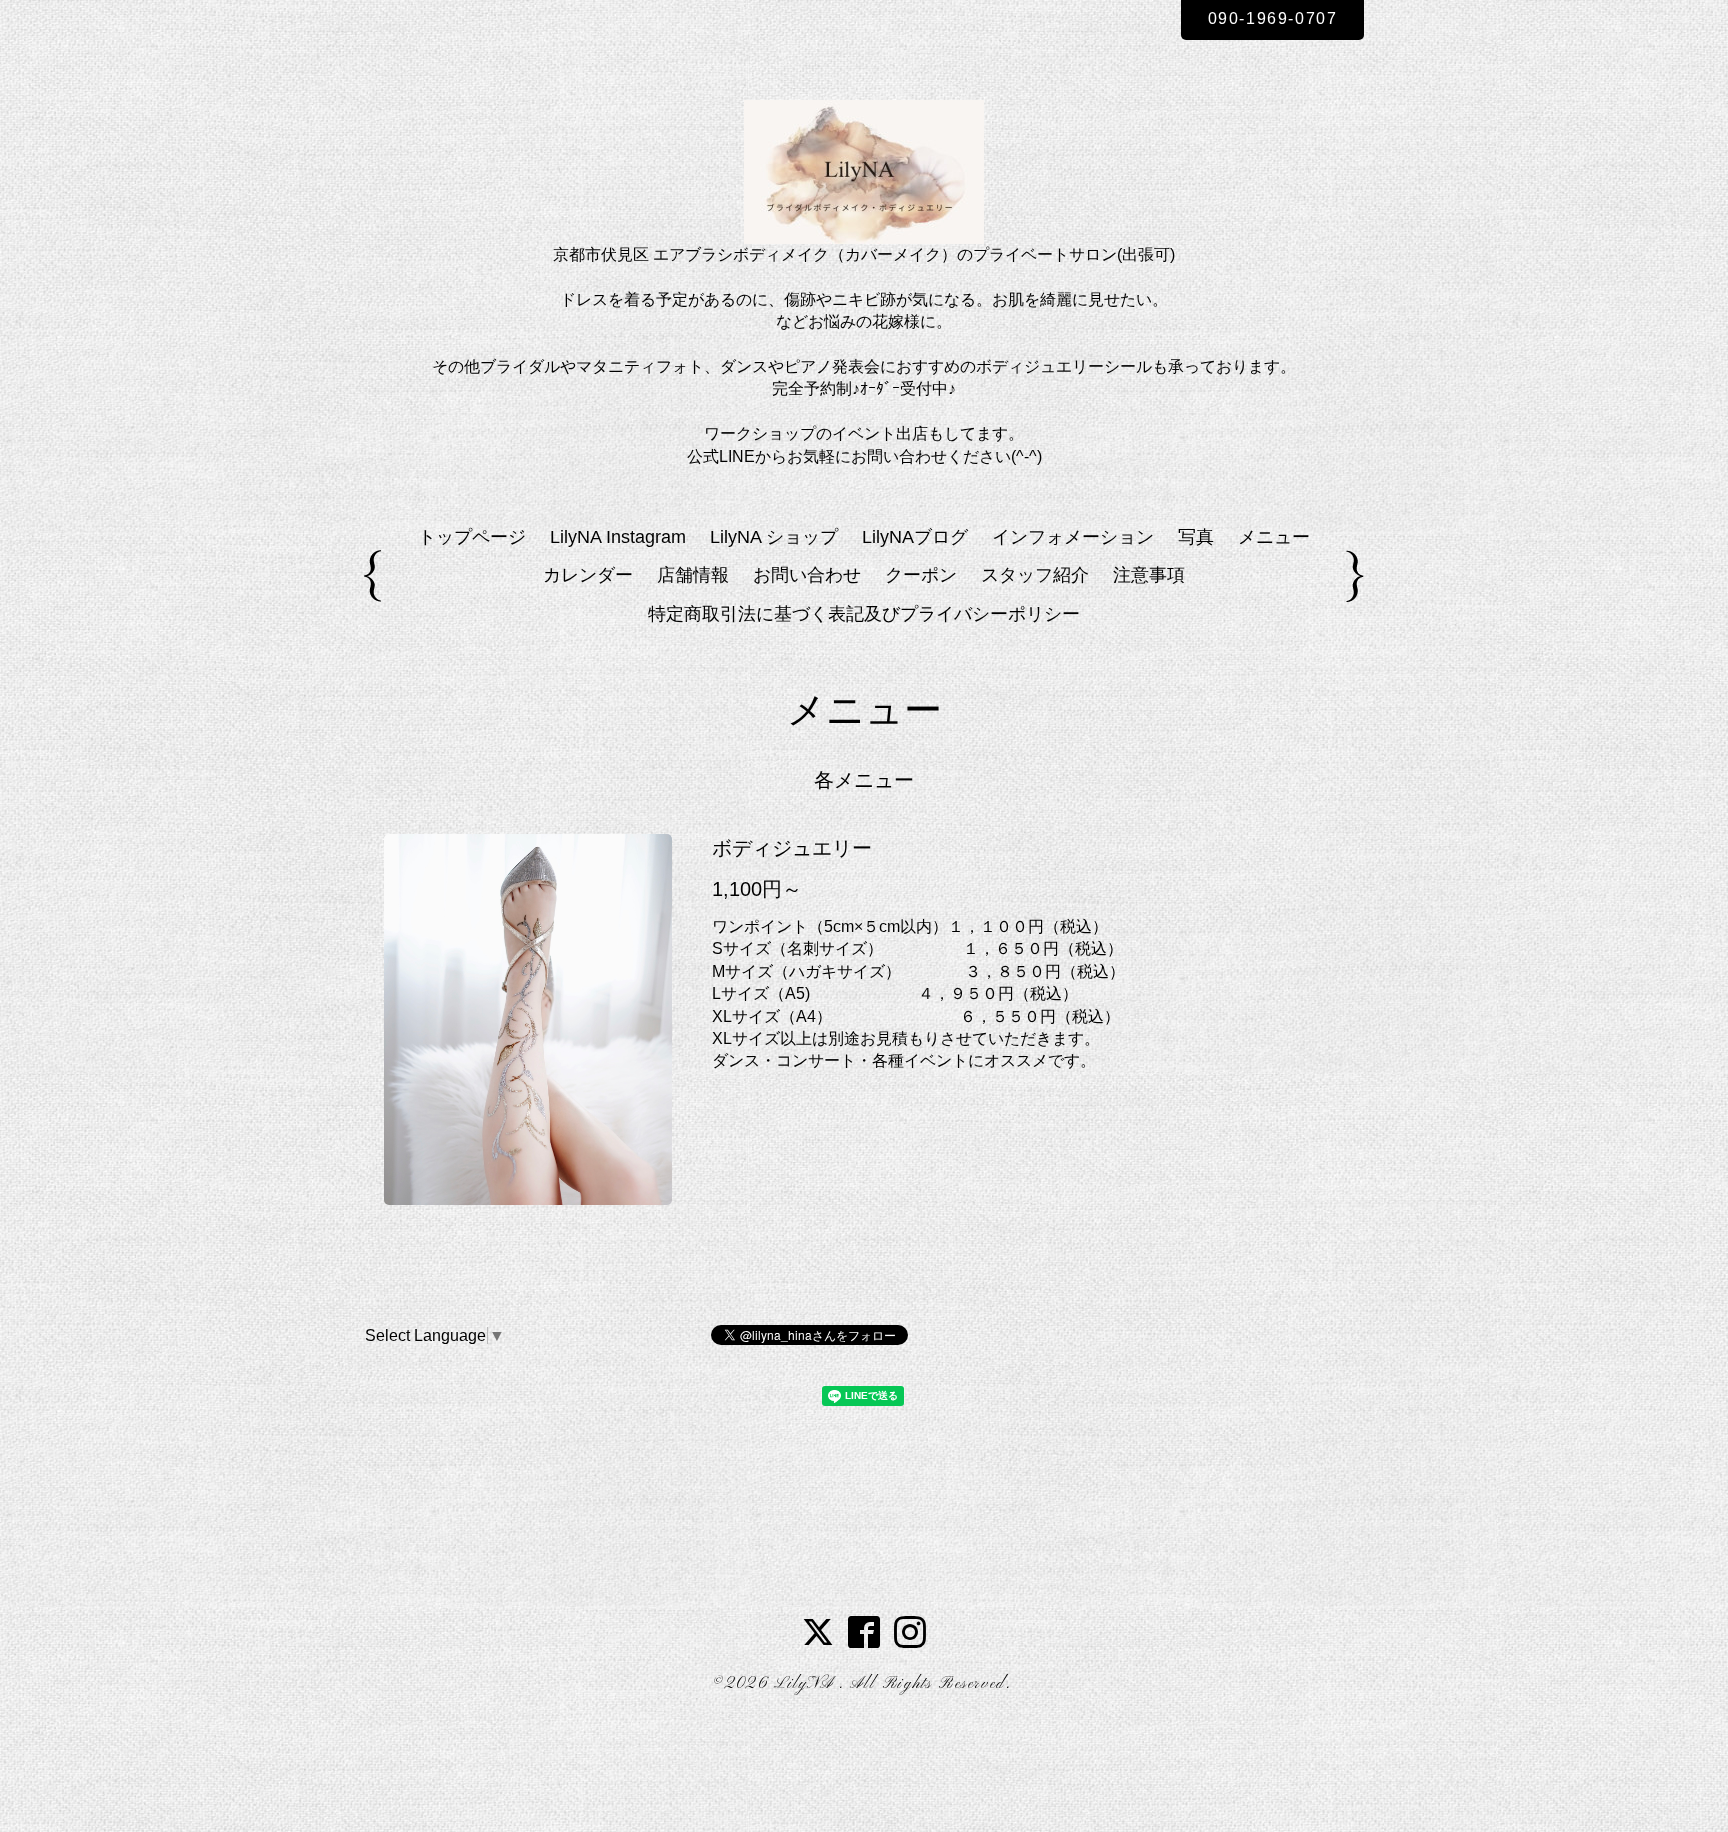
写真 (1196, 537)
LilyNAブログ (915, 537)
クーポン (921, 575)
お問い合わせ (807, 575)
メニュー (1274, 537)
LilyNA (806, 1684)
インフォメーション (1073, 537)
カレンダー (588, 575)
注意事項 (1149, 575)
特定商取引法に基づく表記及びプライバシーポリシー (864, 614)
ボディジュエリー (792, 848)
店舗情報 (693, 575)
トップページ (472, 537)
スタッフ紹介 (1035, 575)
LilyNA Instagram (618, 537)
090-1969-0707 (1273, 18)
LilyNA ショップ (774, 537)
